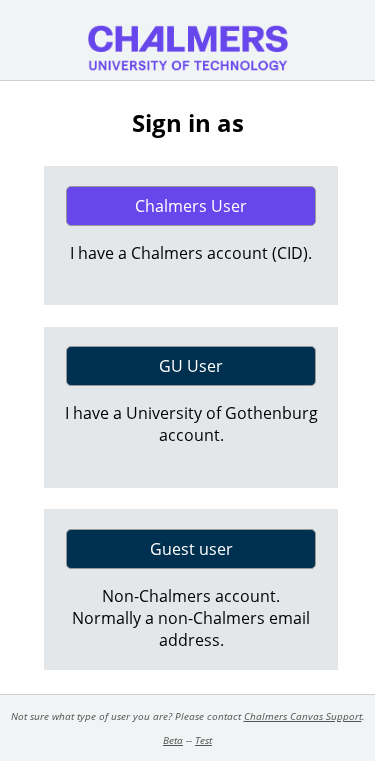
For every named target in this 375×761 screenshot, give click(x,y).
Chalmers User (191, 206)
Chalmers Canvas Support (303, 716)
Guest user (191, 549)
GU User (191, 366)
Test (203, 740)
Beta (173, 740)
